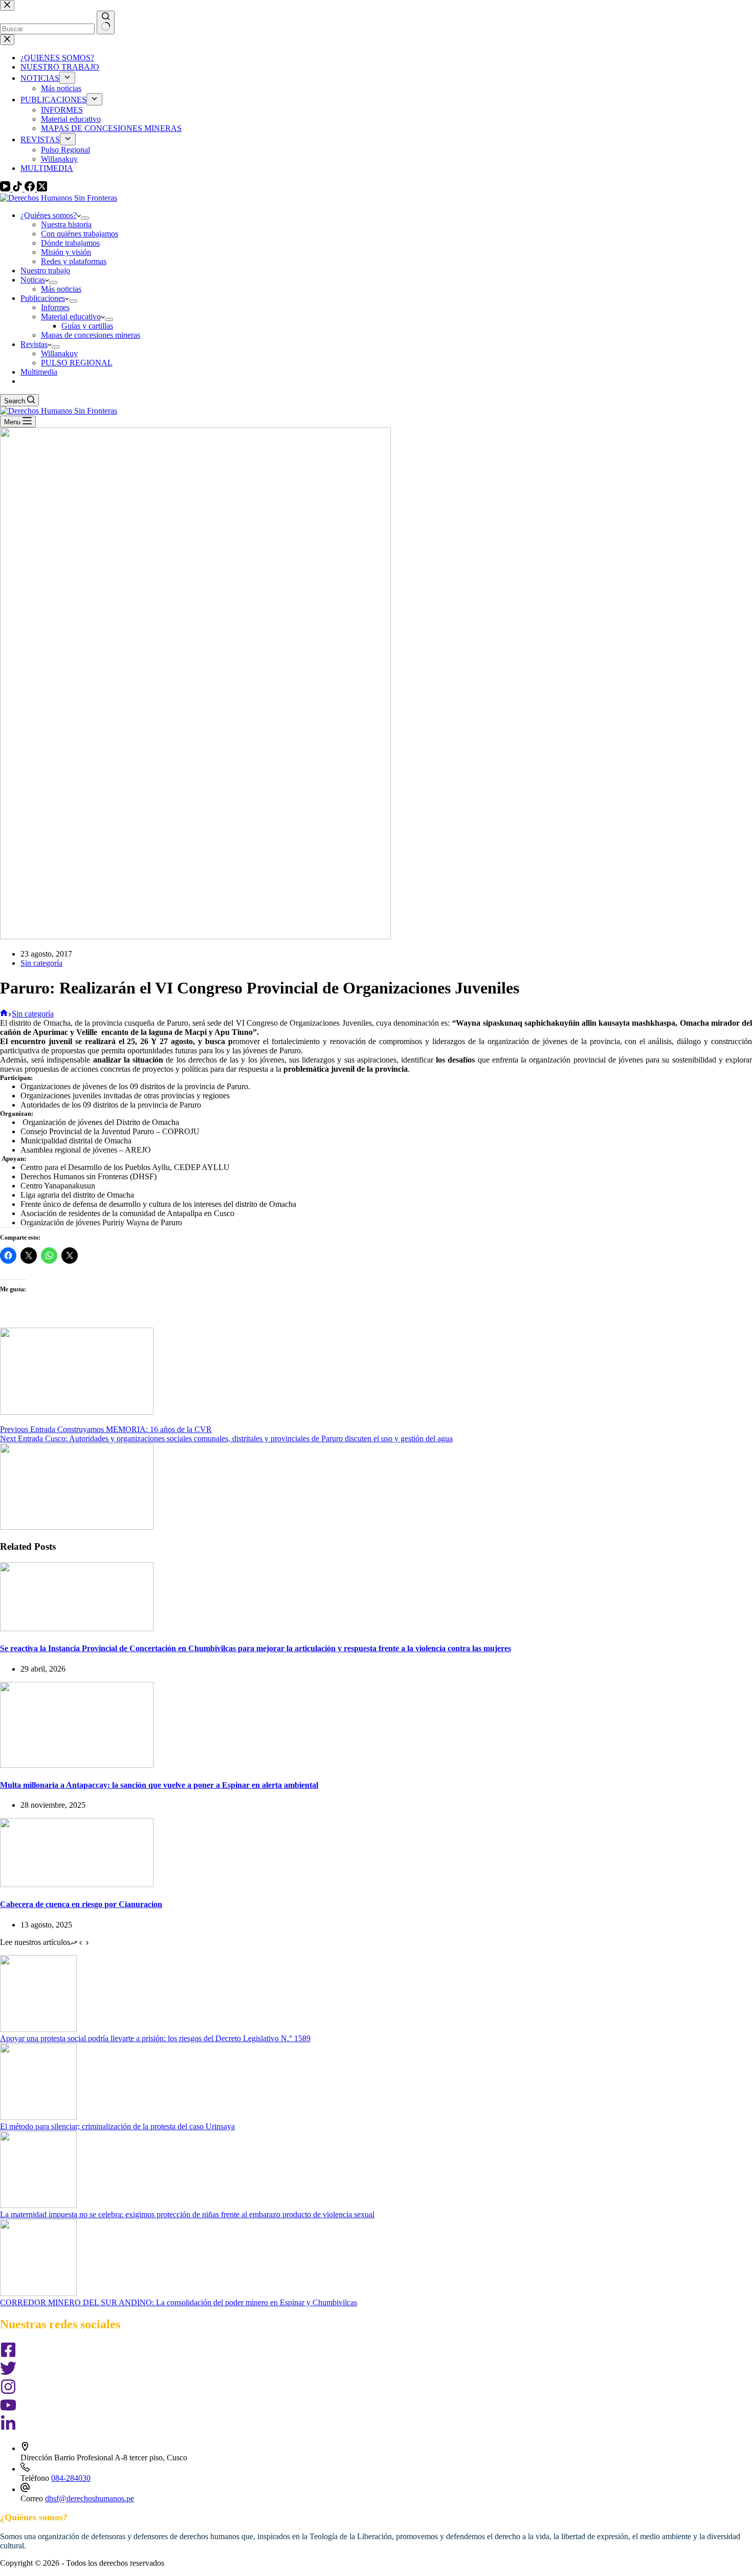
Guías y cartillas (87, 326)
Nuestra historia (66, 224)
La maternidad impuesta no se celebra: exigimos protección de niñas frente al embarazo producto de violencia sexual (187, 2214)
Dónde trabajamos (70, 243)
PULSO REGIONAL (77, 363)
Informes (55, 307)
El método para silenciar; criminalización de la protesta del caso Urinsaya (117, 2126)
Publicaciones (43, 298)
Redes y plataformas (74, 261)
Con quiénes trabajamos (80, 234)
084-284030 (71, 2478)
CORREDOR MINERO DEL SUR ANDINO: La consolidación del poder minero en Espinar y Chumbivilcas (179, 2302)
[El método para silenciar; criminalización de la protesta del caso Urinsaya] (38, 2117)
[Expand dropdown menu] (85, 218)
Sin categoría (41, 963)
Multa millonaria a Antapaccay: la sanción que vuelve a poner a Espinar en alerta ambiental (159, 1785)
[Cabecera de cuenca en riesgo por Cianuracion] (77, 1884)
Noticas (33, 280)
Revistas (34, 344)
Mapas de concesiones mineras (91, 335)
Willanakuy (59, 353)
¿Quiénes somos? (49, 215)
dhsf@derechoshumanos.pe (90, 2498)
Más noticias (61, 289)
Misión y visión (66, 252)
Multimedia (39, 372)
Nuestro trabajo (45, 270)
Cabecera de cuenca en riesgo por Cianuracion (81, 1904)
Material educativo (71, 317)
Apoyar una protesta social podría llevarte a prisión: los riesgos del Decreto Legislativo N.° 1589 (155, 2038)
